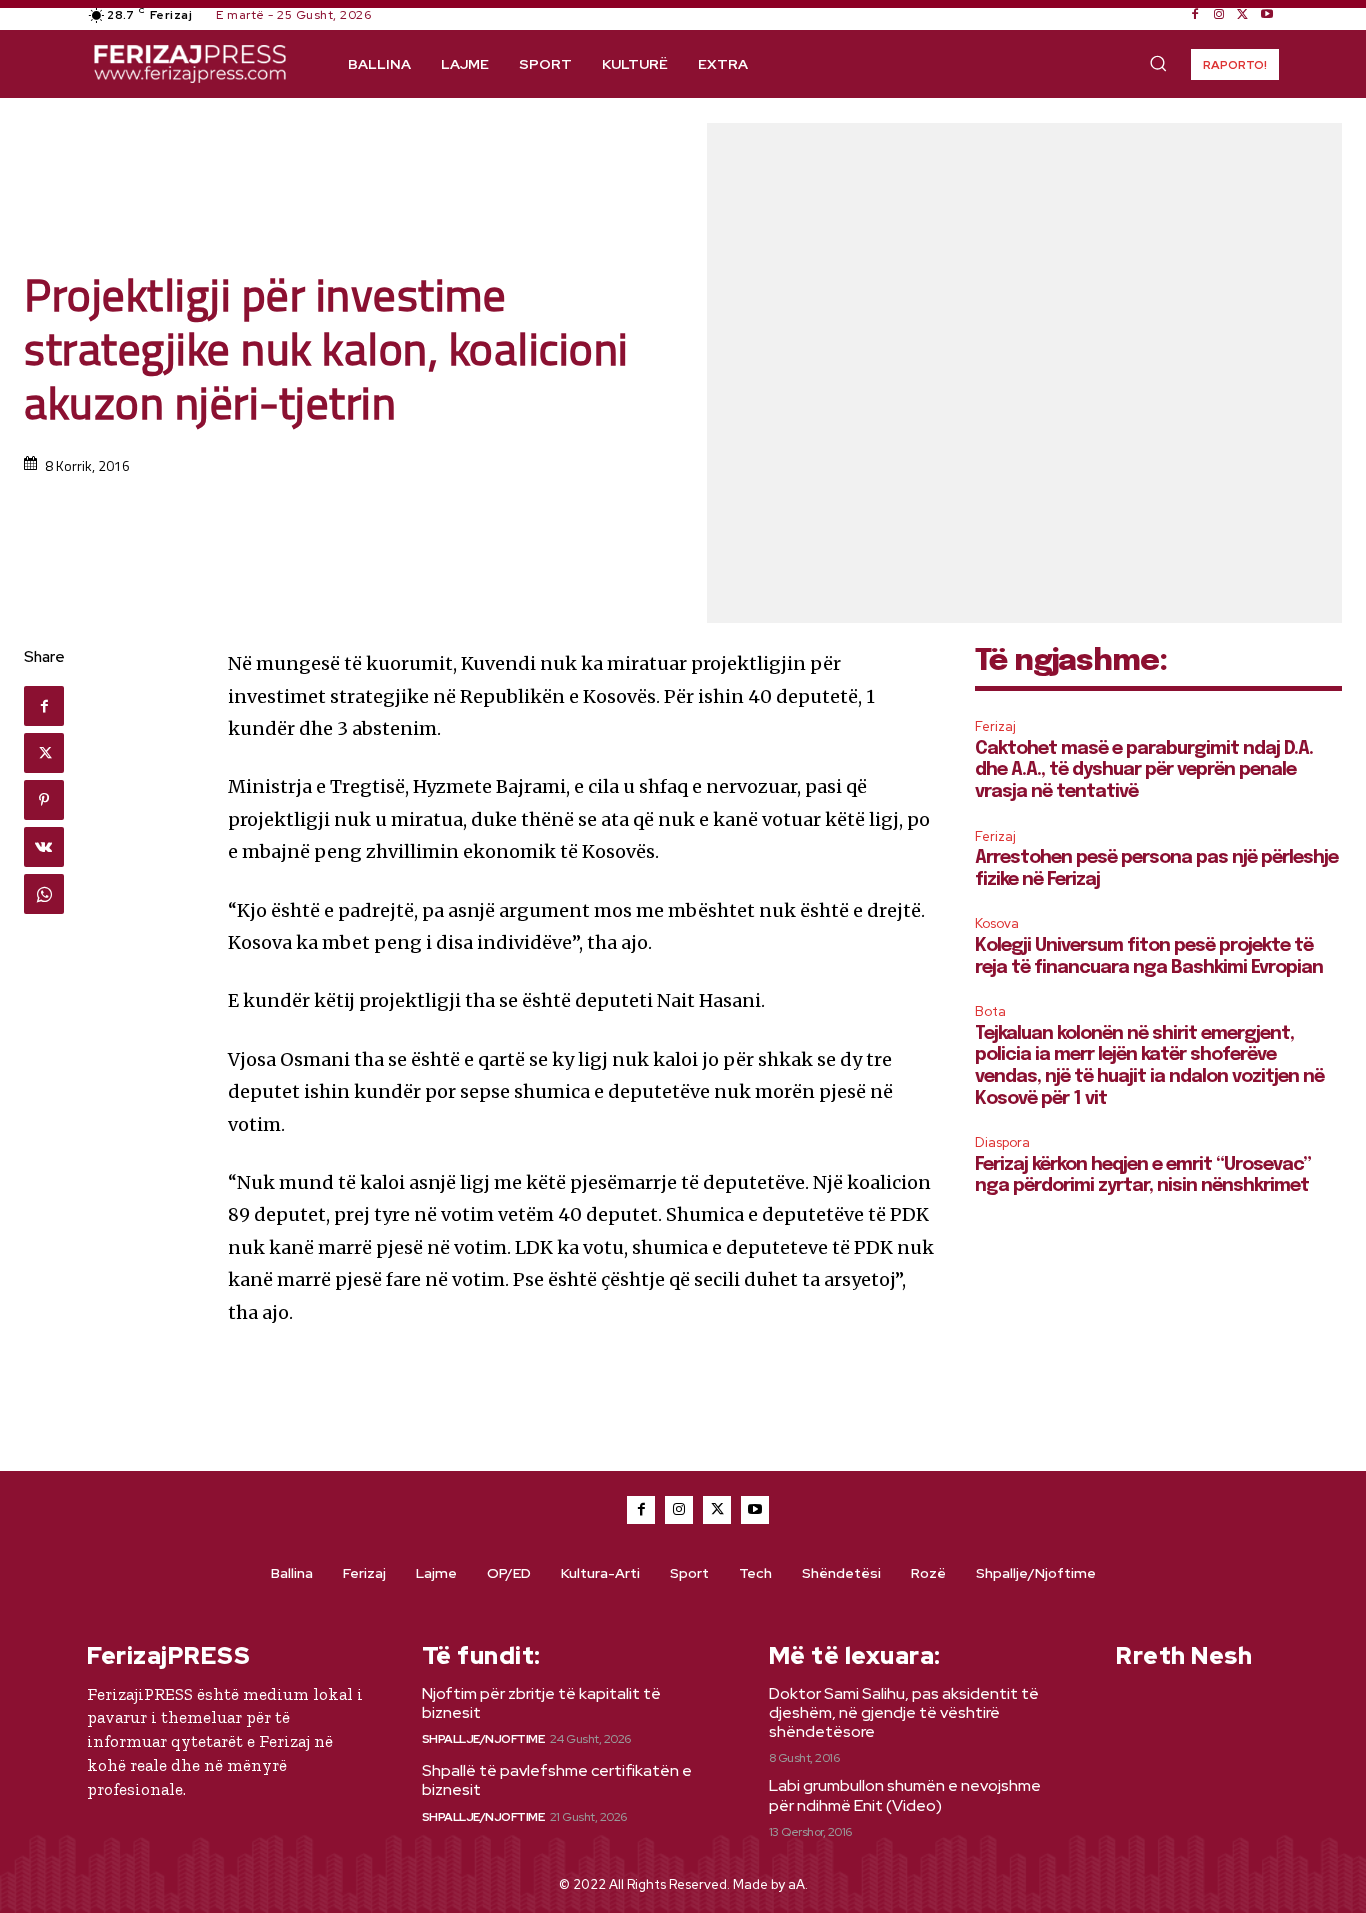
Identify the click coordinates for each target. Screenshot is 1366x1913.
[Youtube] (1267, 15)
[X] (1243, 15)
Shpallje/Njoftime (483, 1739)
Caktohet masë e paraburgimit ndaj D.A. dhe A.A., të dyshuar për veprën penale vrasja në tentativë (1144, 770)
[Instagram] (1219, 15)
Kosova (997, 923)
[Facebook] (1195, 15)
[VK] (44, 847)
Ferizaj (995, 726)
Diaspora (1002, 1142)
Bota (990, 1011)
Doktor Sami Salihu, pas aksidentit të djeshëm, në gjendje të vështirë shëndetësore (904, 1712)
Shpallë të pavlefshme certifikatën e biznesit (557, 1780)
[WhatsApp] (44, 894)
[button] (1158, 63)
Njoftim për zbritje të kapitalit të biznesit (541, 1703)
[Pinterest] (44, 800)
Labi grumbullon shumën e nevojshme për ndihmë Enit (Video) (905, 1795)
